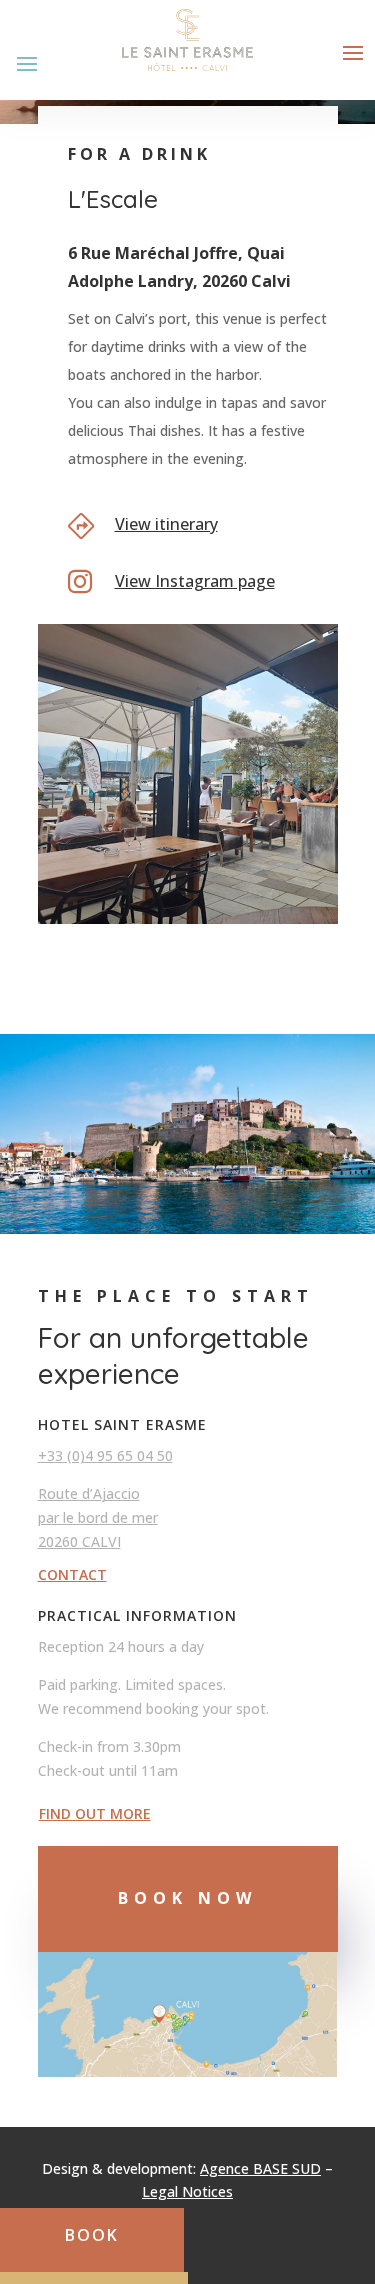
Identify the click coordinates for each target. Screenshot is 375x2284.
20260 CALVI (79, 1541)
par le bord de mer (98, 1517)
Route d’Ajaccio (89, 1493)
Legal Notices (187, 2191)
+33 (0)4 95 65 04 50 (105, 1455)
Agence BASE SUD (260, 2168)
